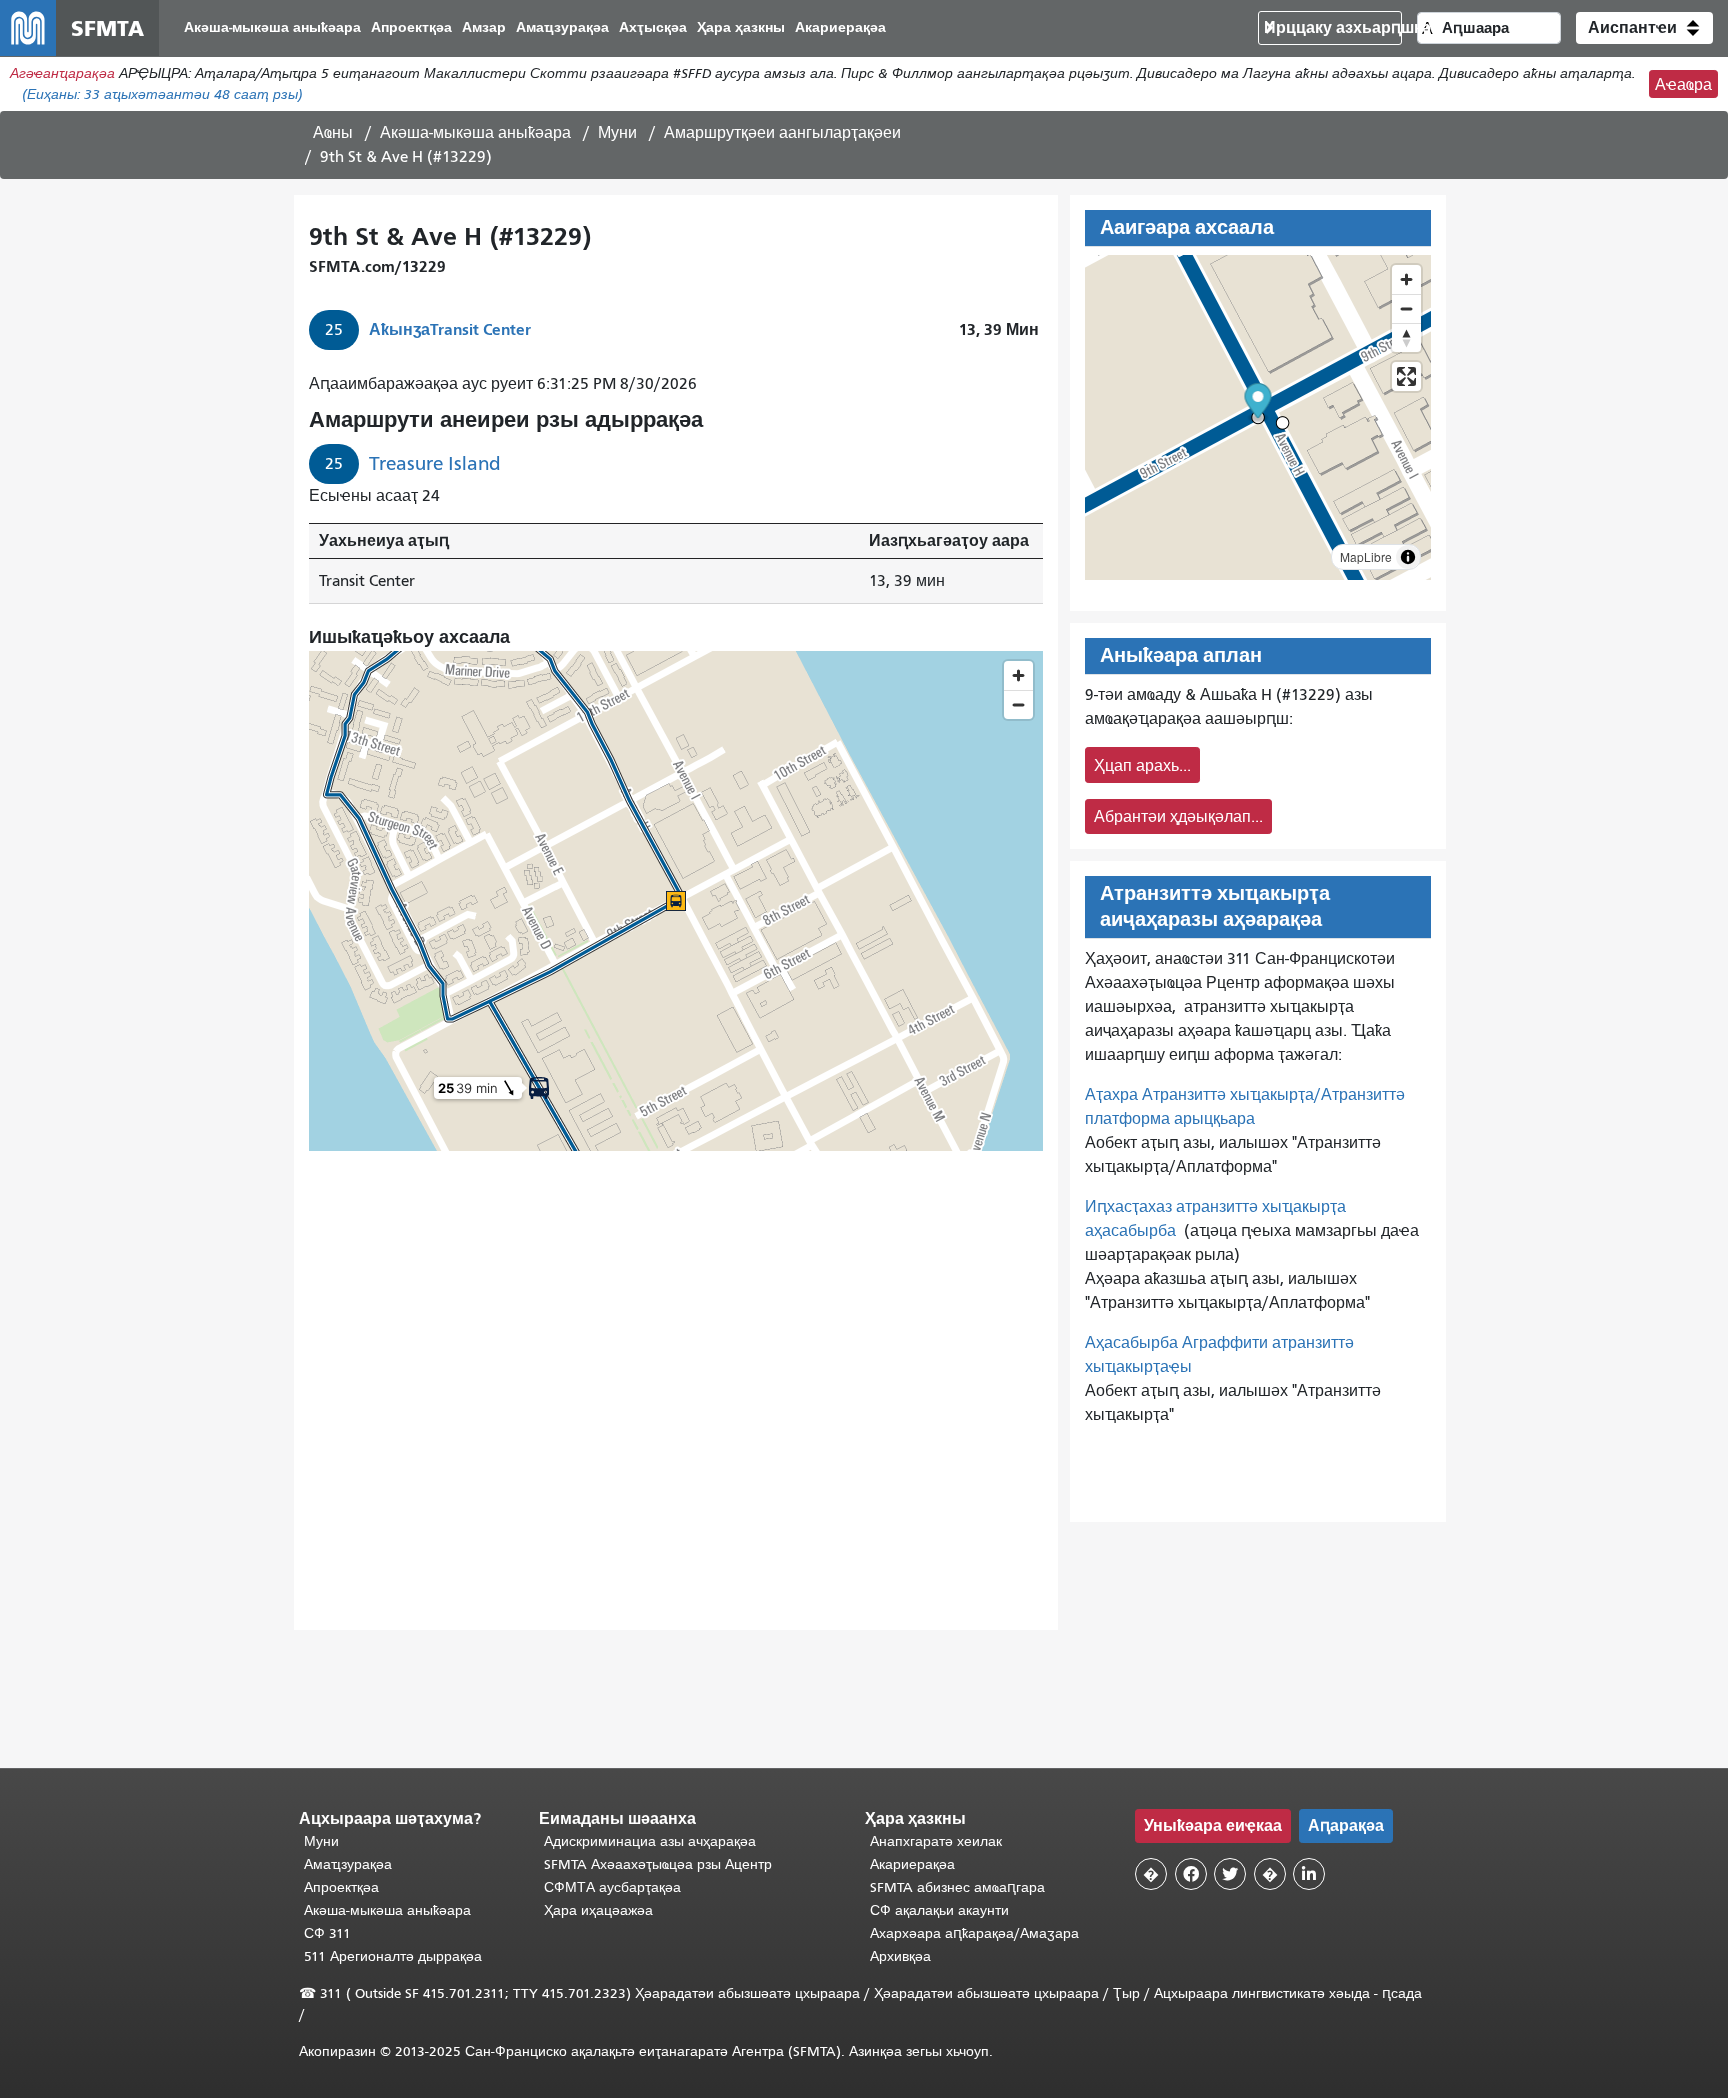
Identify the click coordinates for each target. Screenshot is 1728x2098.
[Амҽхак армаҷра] (1406, 308)
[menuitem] (272, 28)
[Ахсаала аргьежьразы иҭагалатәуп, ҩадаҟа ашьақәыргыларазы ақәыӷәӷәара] (1406, 337)
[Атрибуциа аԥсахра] (1408, 557)
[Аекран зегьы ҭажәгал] (1406, 376)
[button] (1644, 28)
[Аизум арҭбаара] (1406, 279)
